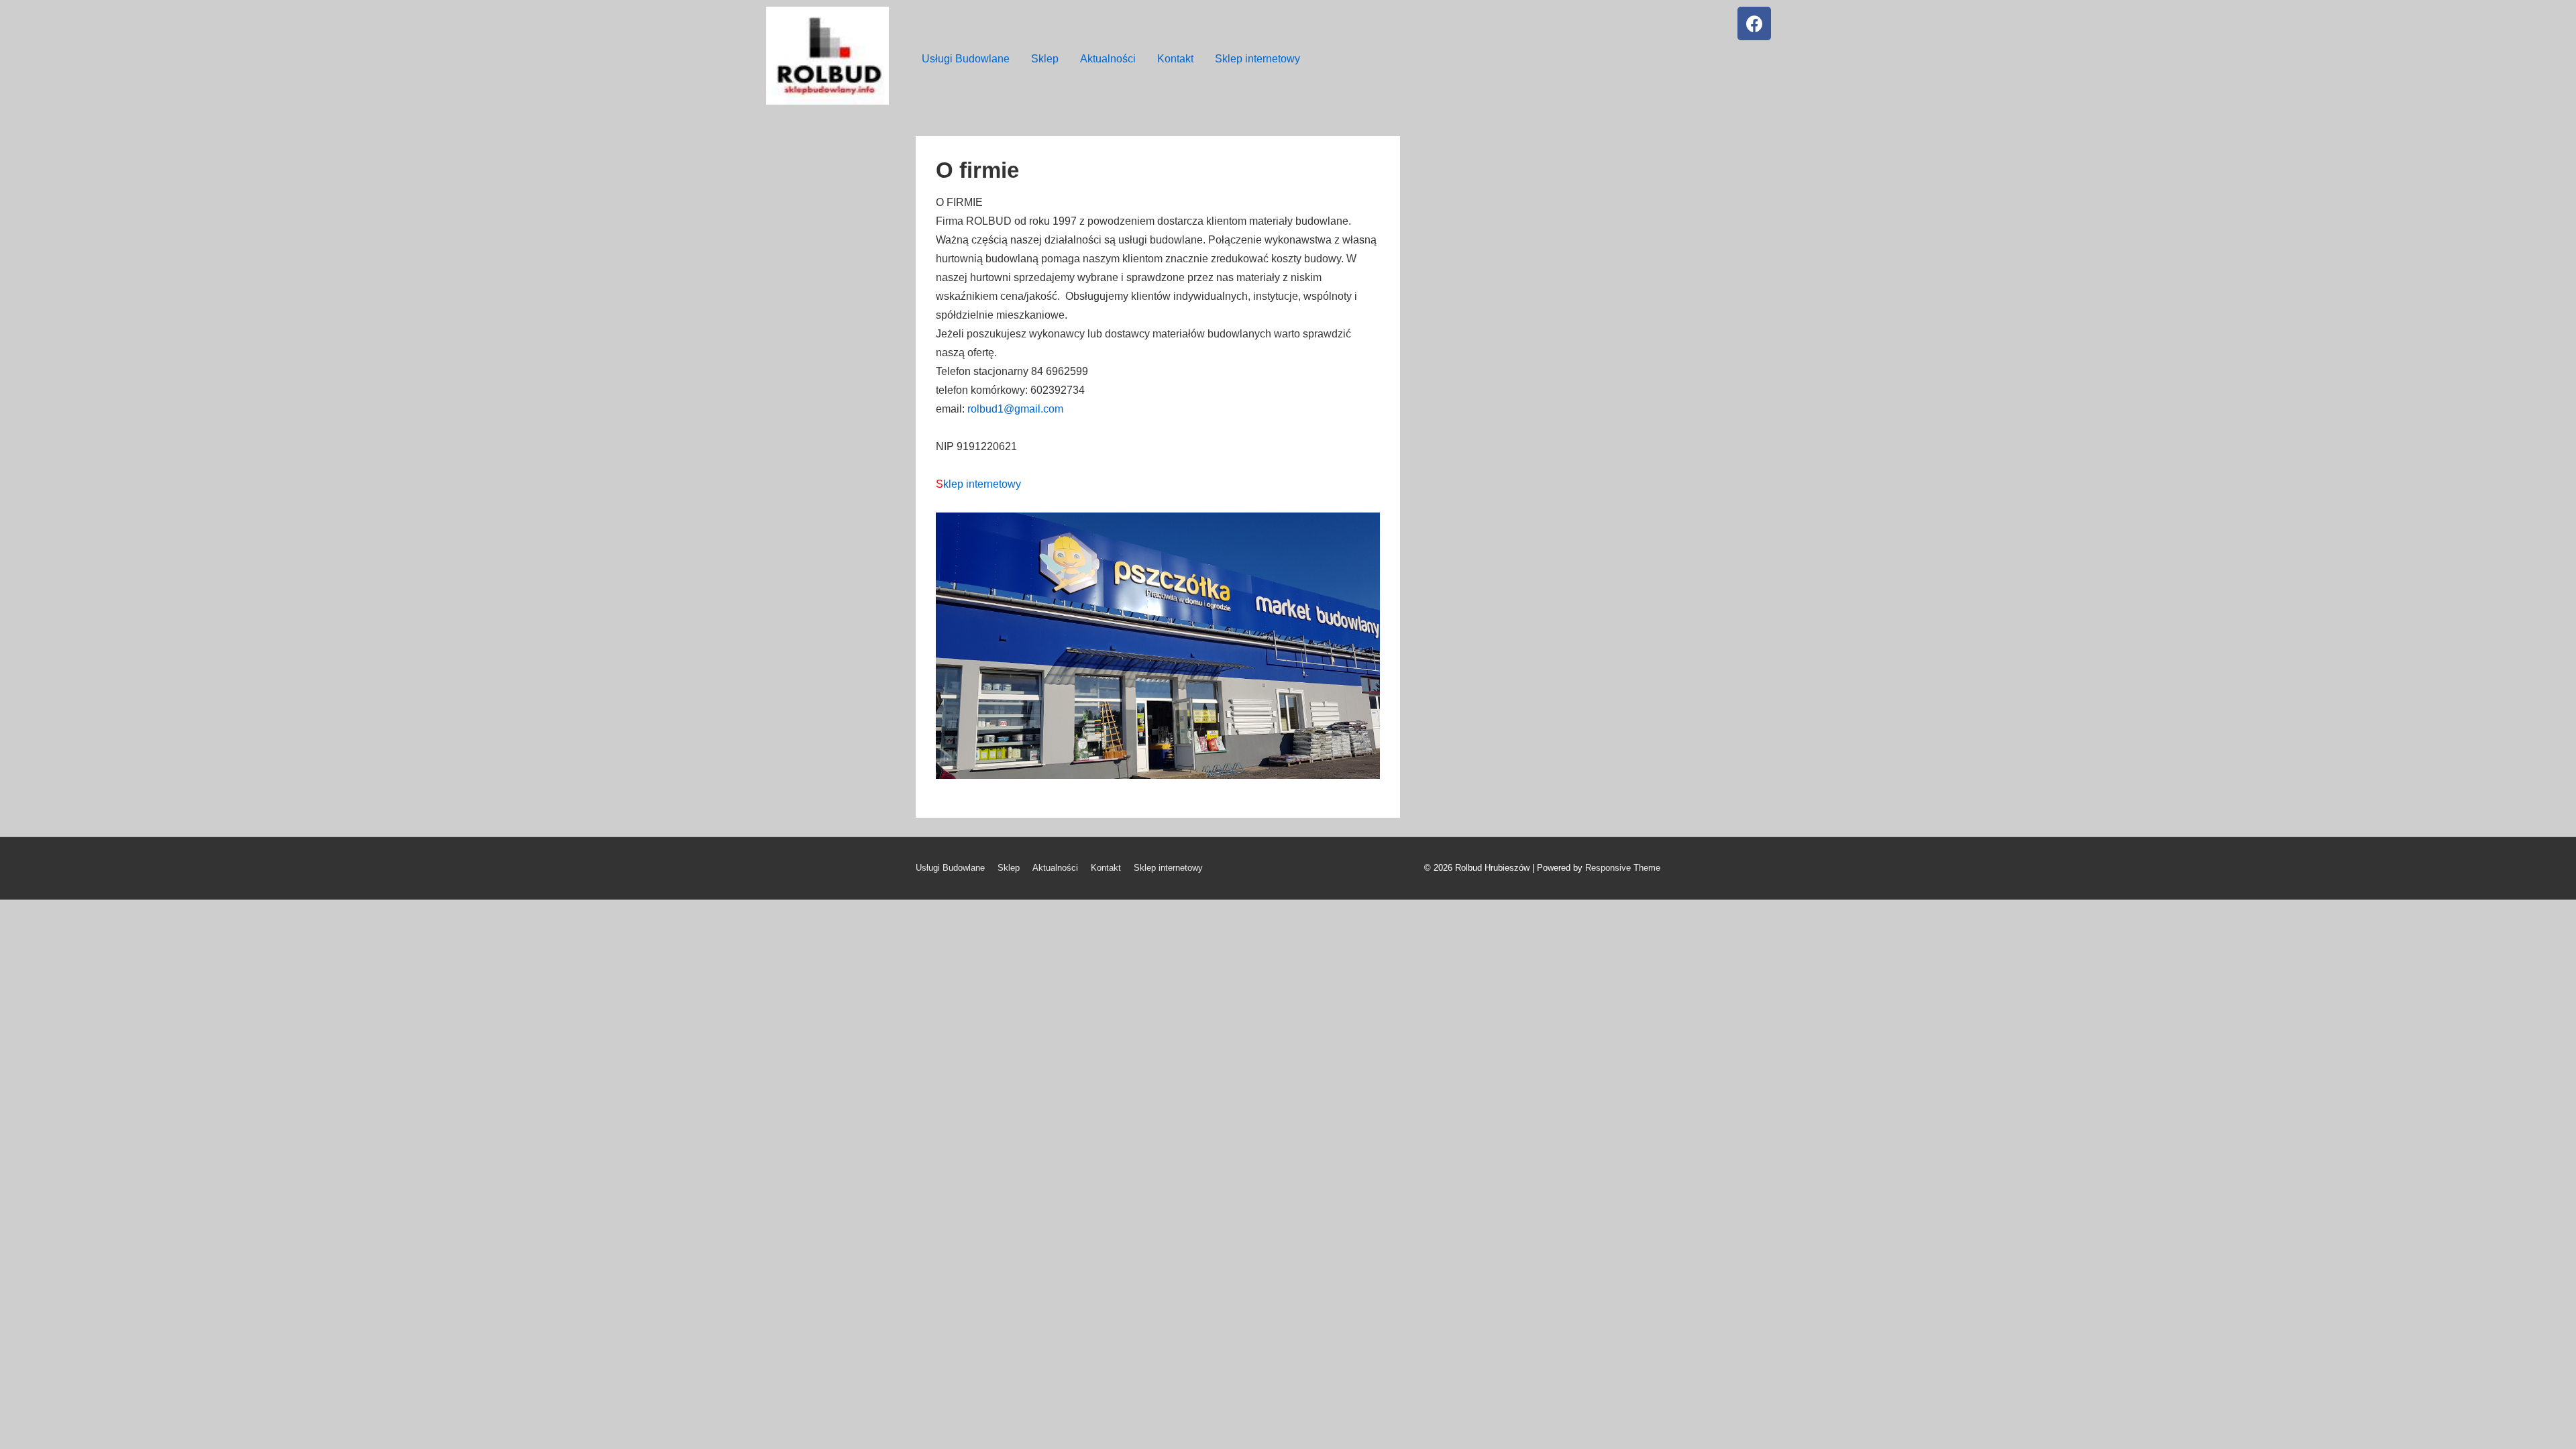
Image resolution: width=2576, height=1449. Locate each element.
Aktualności (1108, 59)
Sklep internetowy (1257, 59)
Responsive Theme (1623, 868)
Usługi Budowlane (966, 59)
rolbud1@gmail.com (1015, 409)
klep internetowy (978, 484)
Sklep (1045, 59)
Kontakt (1175, 59)
